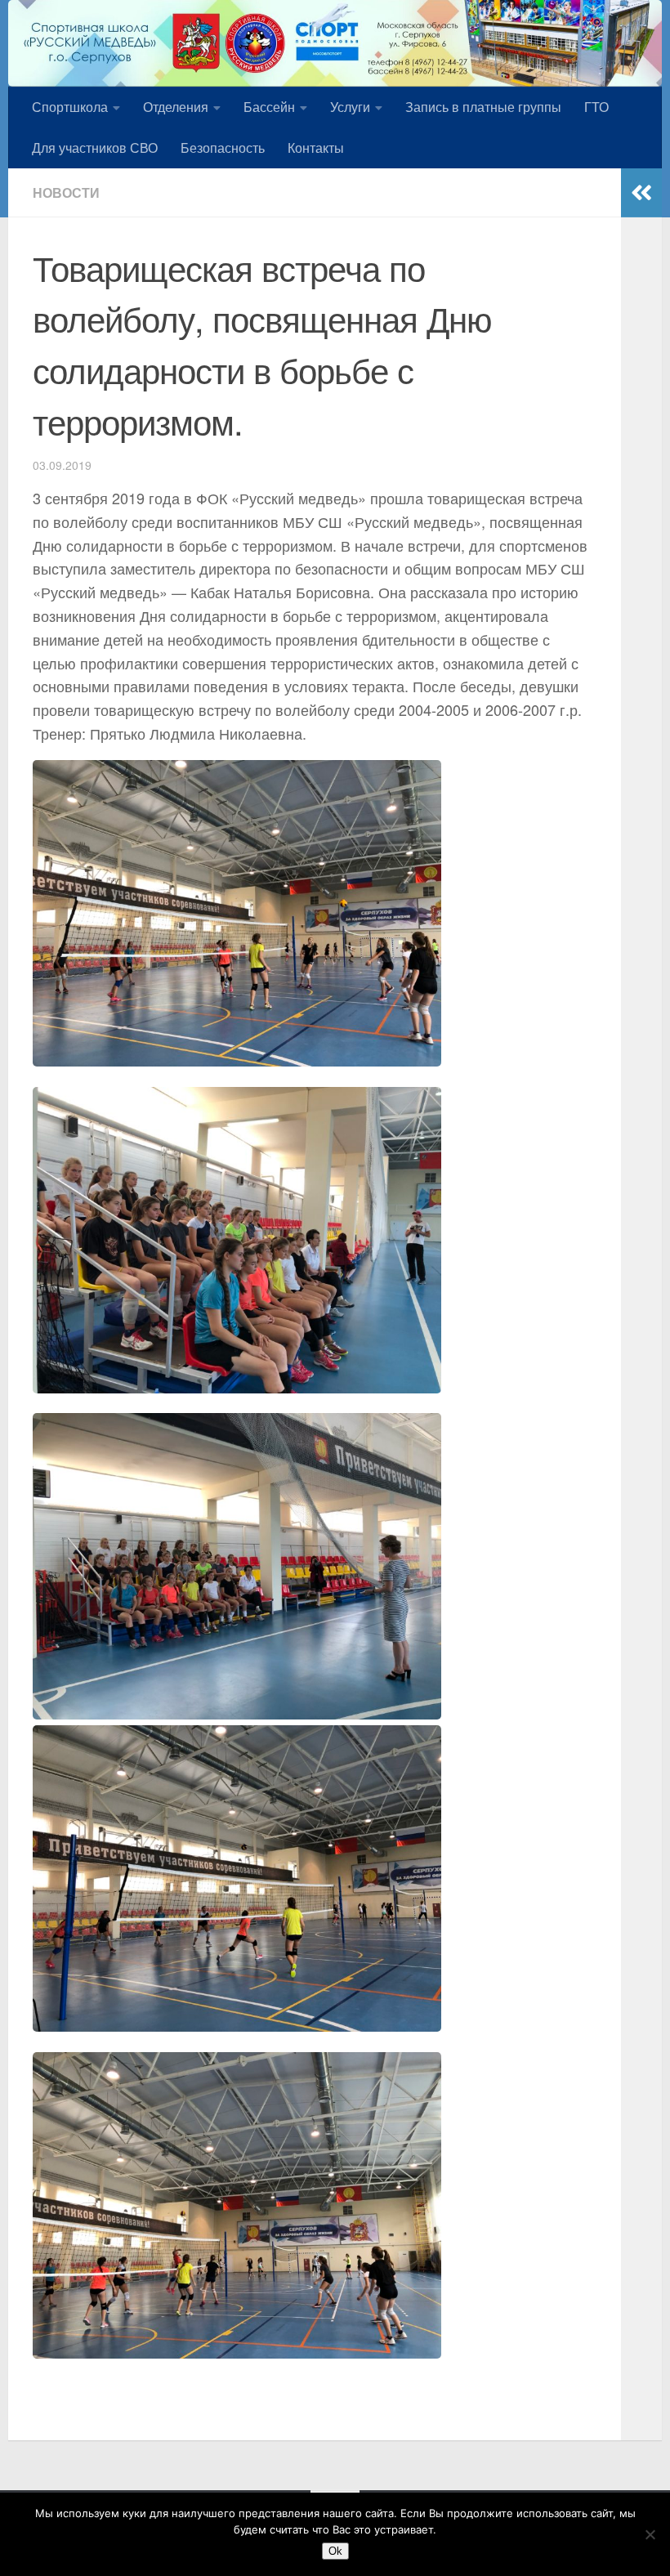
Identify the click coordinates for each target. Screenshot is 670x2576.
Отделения (176, 107)
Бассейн (269, 107)
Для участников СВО (95, 148)
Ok (335, 2551)
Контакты (316, 148)
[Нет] (650, 2534)
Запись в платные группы (483, 107)
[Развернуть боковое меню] (641, 193)
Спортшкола (70, 107)
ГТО (596, 107)
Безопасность (223, 148)
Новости (66, 192)
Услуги (350, 107)
